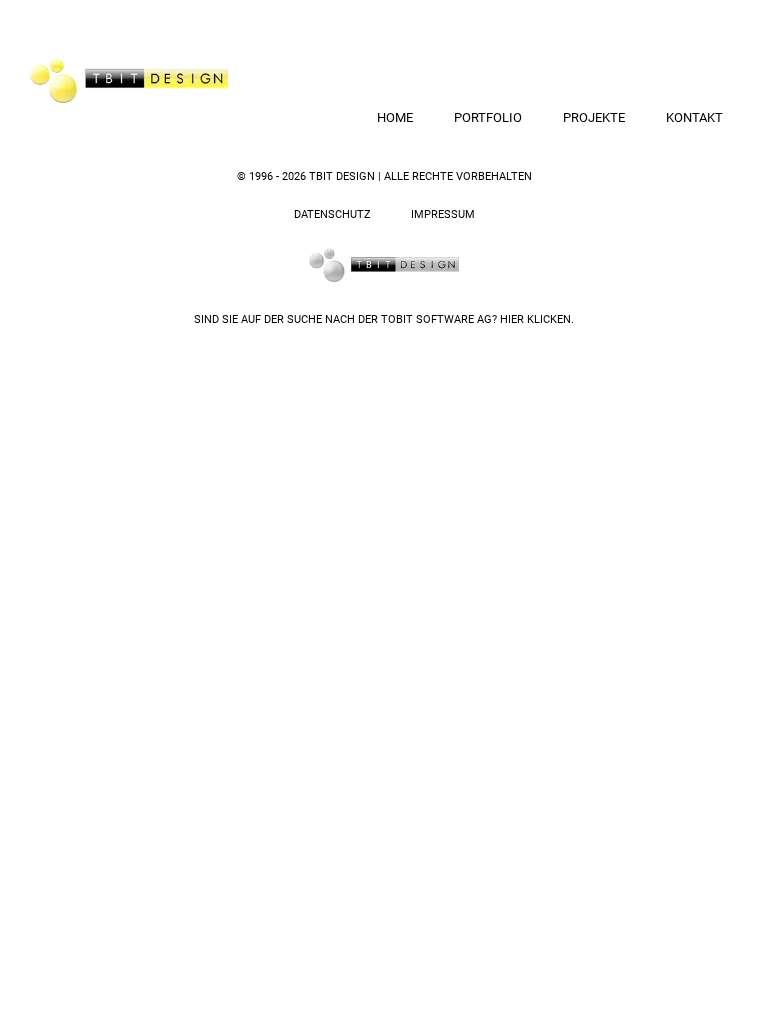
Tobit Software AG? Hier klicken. (477, 319)
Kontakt (694, 117)
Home (395, 117)
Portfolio (488, 117)
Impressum (443, 214)
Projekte (594, 117)
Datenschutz (332, 214)
